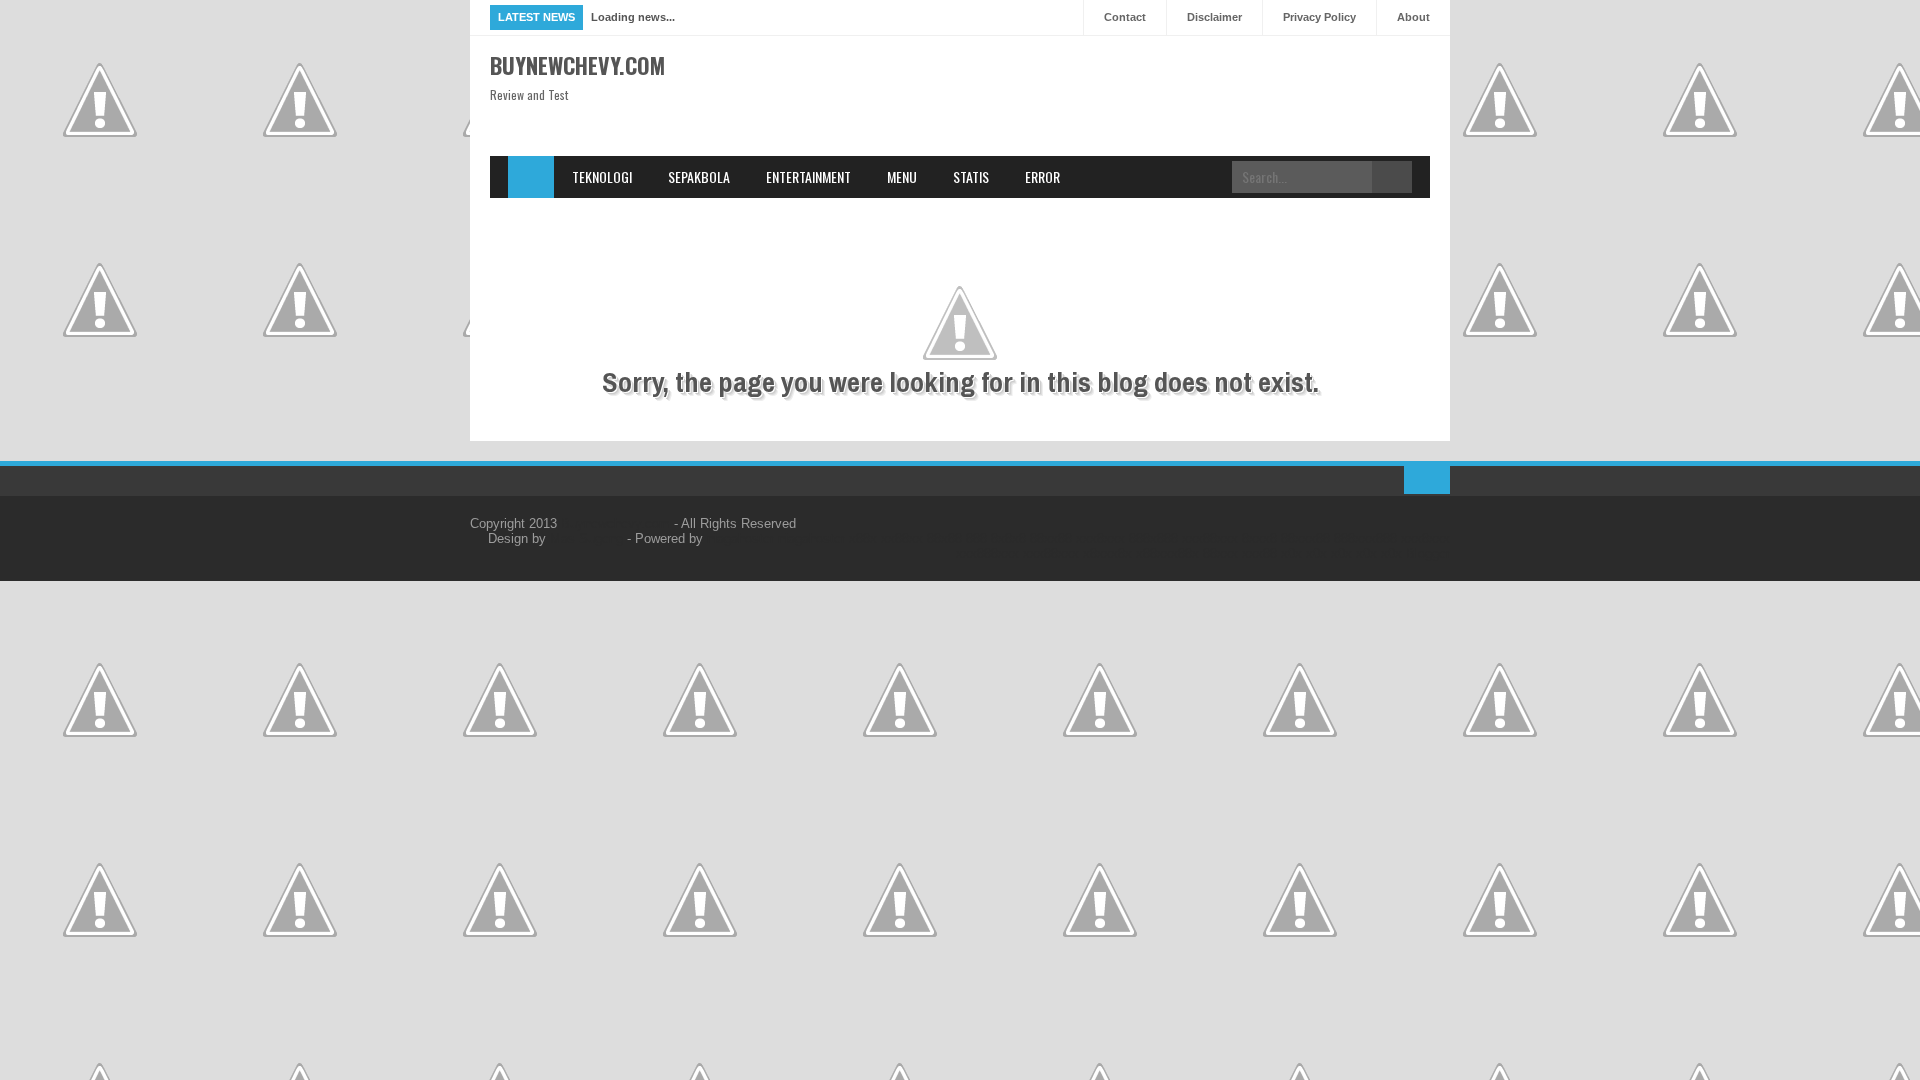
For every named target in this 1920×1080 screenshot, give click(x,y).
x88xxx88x (1167, 553)
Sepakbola (699, 176)
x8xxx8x (1107, 553)
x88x (863, 538)
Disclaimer (1214, 17)
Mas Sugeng (586, 538)
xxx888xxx (987, 553)
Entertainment (808, 176)
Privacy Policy (1319, 17)
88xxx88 (1305, 538)
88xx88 (1051, 538)
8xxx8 (1259, 538)
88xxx (1220, 553)
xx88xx (902, 538)
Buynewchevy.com (577, 65)
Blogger (1428, 553)
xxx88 (1259, 553)
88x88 (944, 538)
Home (531, 177)
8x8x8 (1008, 538)
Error (1042, 176)
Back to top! (1427, 480)
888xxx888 (1365, 538)
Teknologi (602, 176)
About (1413, 17)
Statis (971, 176)
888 (976, 538)
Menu (902, 176)
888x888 (1153, 538)
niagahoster (740, 538)
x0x (1291, 553)
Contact (1125, 17)
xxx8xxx (1100, 538)
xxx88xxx (1210, 538)
